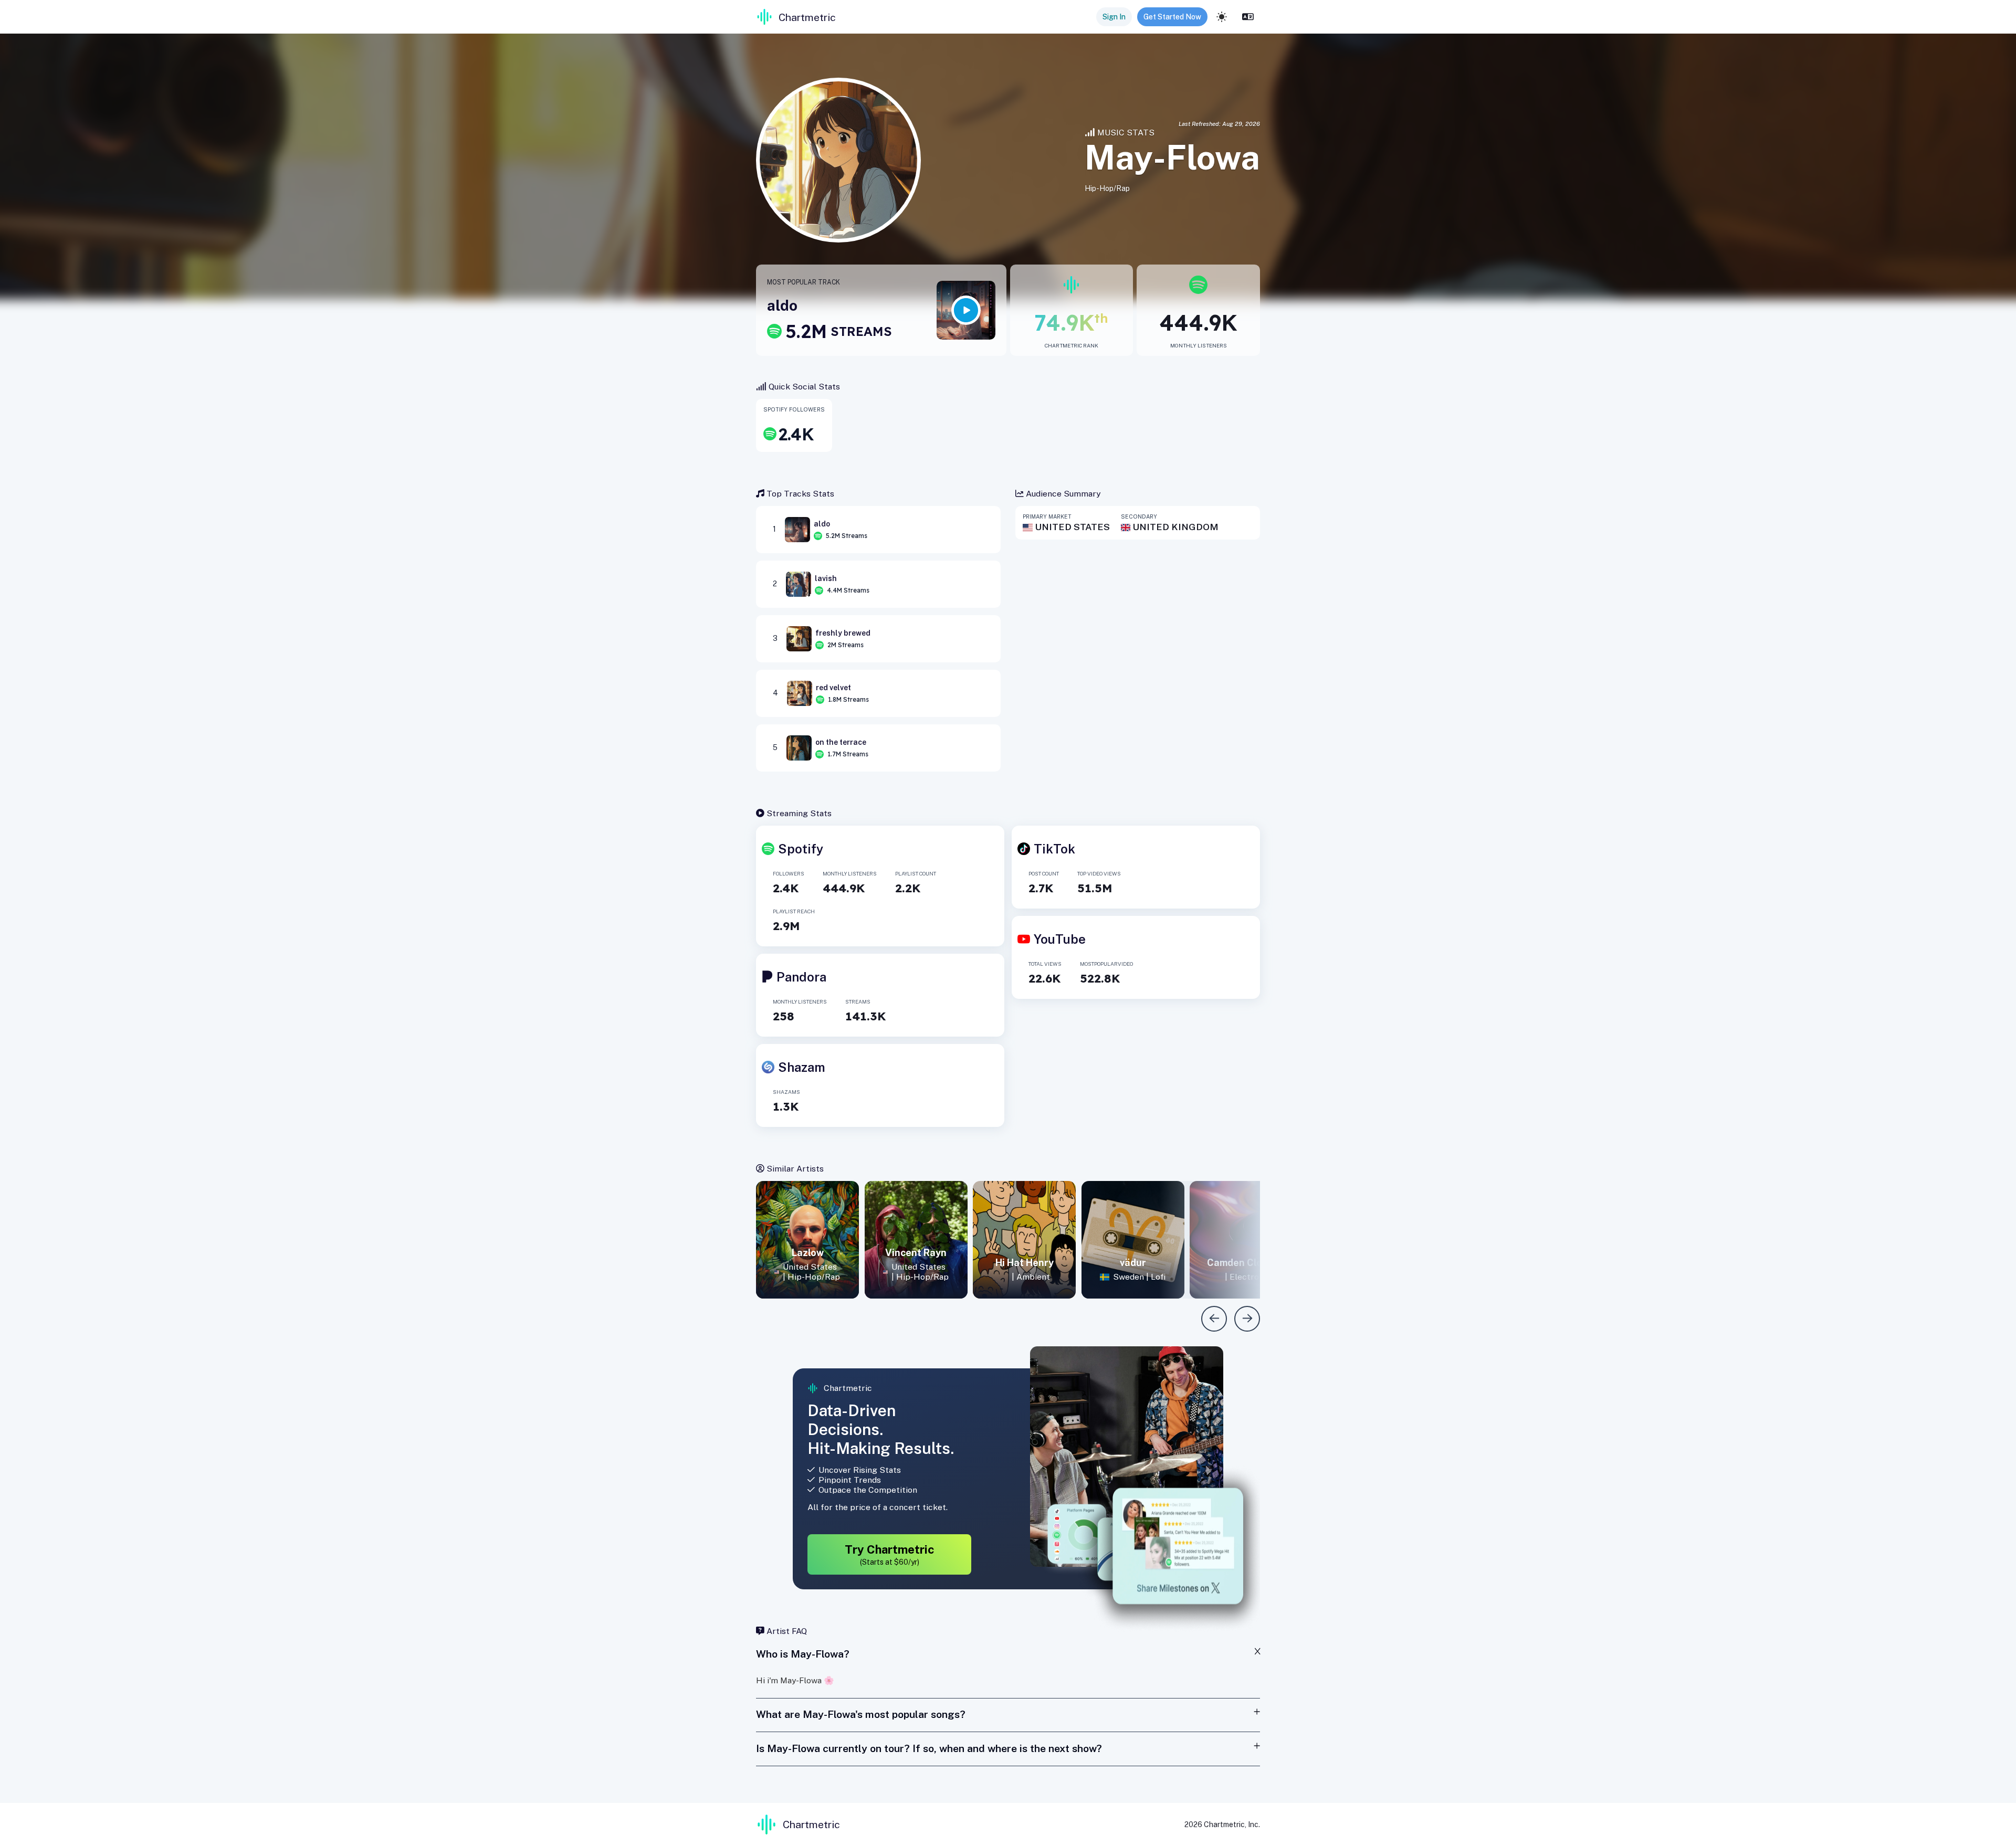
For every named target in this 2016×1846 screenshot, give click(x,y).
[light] (1222, 17)
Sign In (1114, 17)
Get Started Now (1172, 17)
